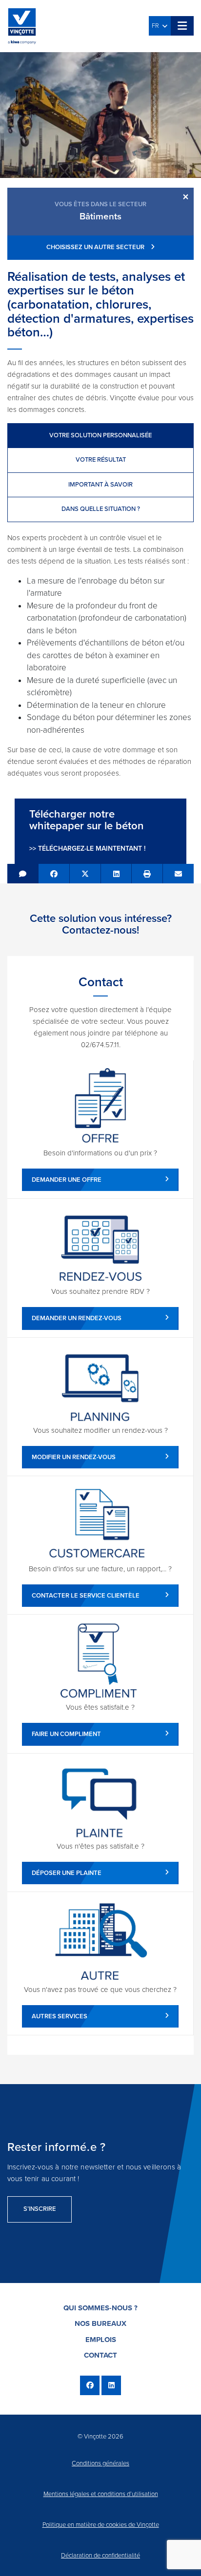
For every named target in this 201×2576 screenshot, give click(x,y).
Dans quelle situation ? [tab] (101, 509)
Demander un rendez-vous (77, 1318)
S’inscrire (40, 2209)
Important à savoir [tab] (100, 485)
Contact (100, 2355)
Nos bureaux (100, 2323)
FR (157, 26)
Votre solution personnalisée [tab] (100, 435)
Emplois (101, 2340)
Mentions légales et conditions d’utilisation (101, 2494)
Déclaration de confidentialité (100, 2556)
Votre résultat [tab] (101, 460)
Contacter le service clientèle (86, 1596)
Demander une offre (67, 1180)
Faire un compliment (66, 1734)
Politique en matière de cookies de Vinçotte (101, 2525)
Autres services (60, 2016)
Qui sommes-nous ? (100, 2308)
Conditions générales (100, 2463)
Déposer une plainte (67, 1873)
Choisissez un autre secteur (96, 247)
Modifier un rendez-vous (74, 1457)
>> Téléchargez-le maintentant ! (87, 849)
